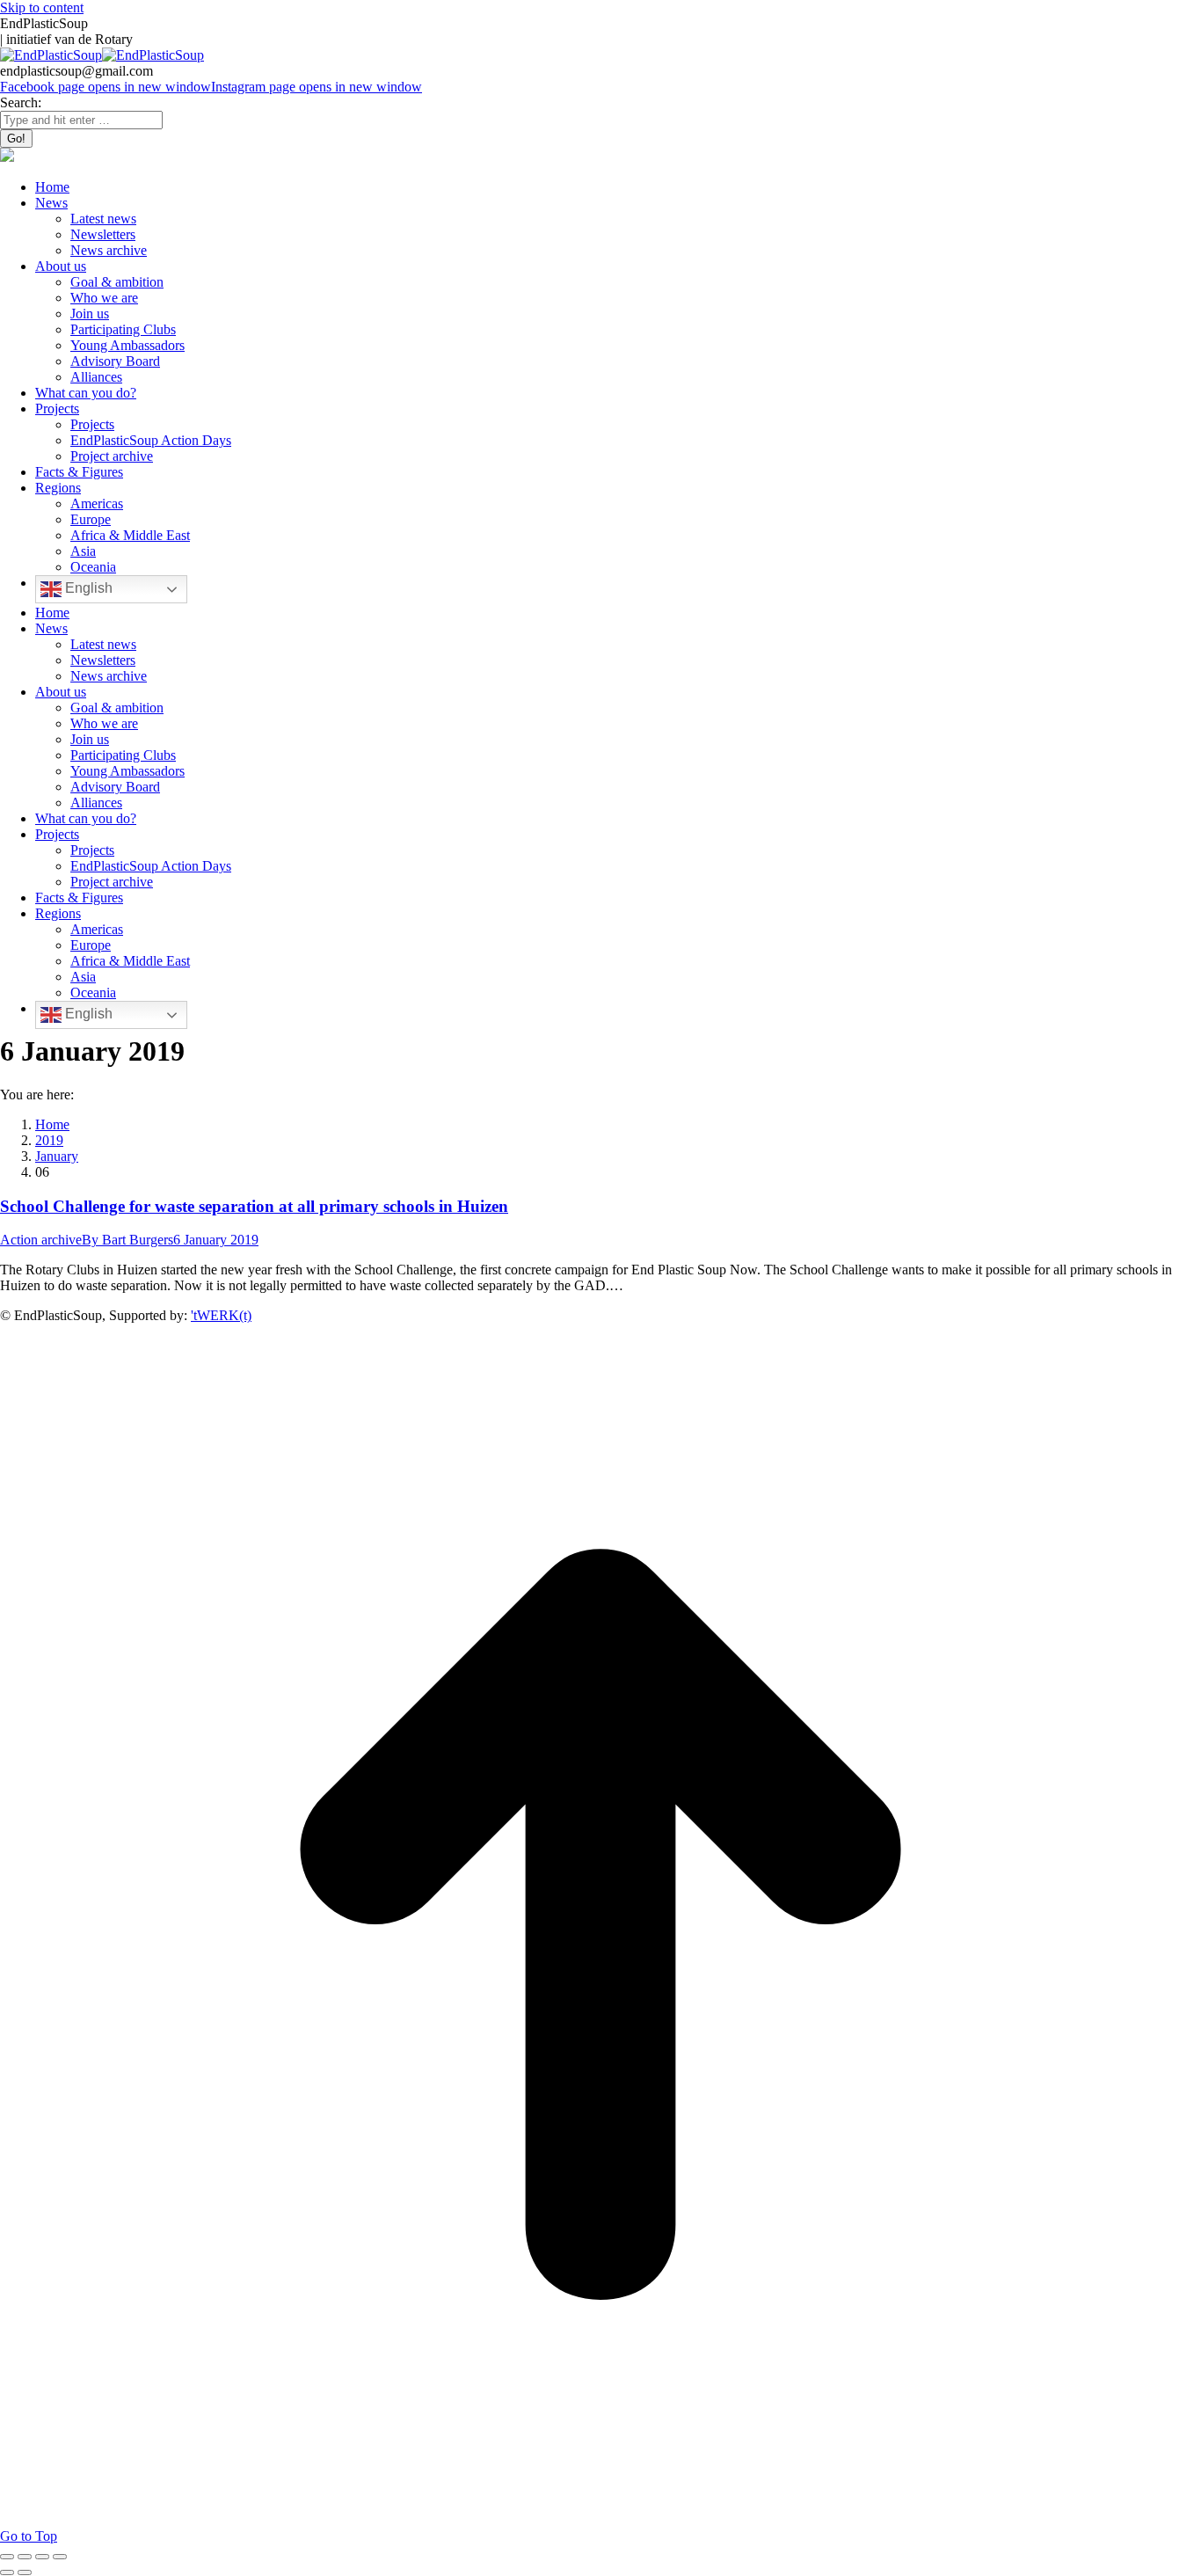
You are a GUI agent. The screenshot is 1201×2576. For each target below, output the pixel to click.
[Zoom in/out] (60, 2557)
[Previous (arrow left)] (7, 2572)
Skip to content (42, 7)
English (87, 588)
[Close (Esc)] (7, 2557)
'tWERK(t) (221, 1315)
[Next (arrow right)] (25, 2572)
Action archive (41, 1240)
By (127, 1240)
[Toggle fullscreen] (42, 2557)
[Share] (25, 2557)
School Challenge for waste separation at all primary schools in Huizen (254, 1206)
